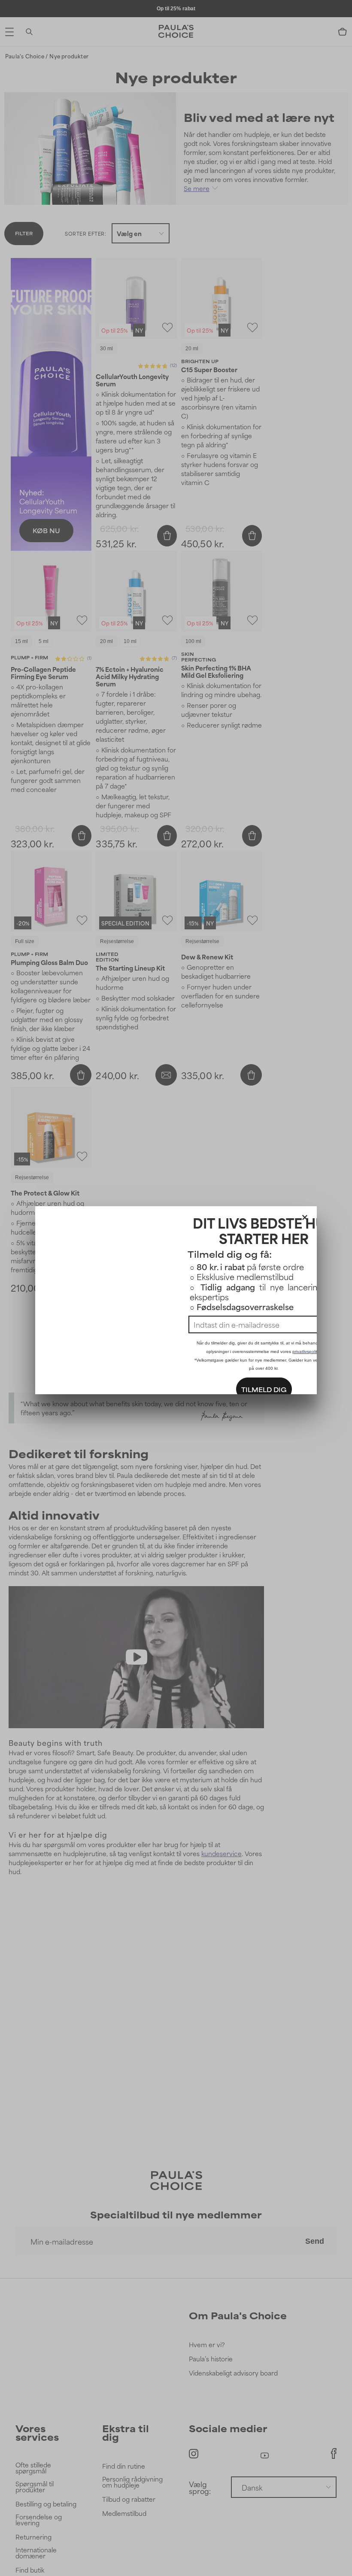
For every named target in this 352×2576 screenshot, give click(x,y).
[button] (305, 1216)
